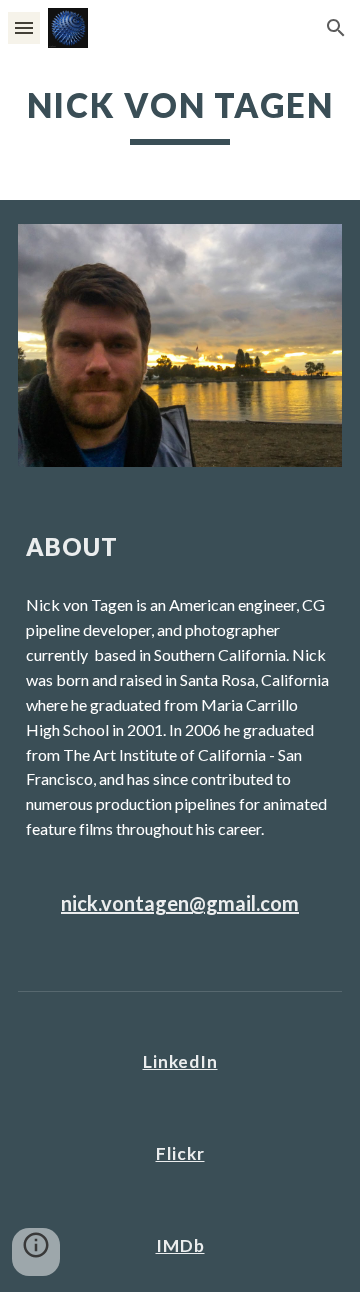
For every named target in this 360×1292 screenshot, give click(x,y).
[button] (24, 27)
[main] (180, 115)
